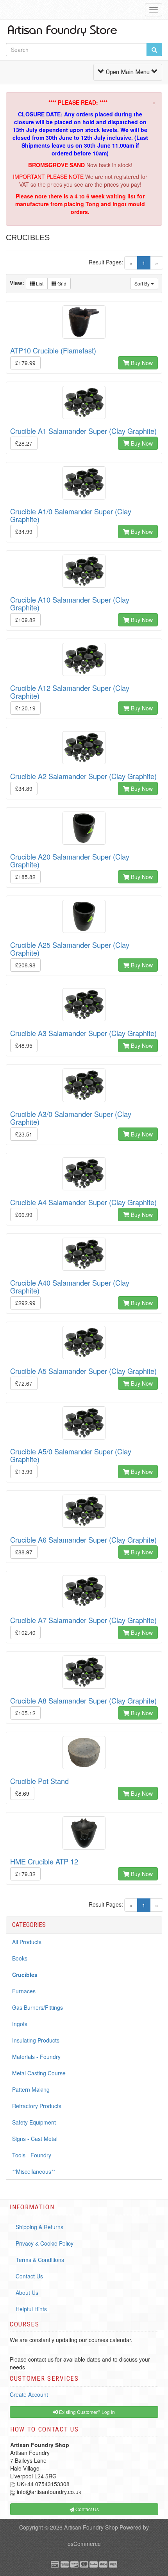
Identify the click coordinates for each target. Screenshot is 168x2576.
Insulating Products (36, 2040)
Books (20, 1958)
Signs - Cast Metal (35, 2139)
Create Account (29, 2394)
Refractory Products (37, 2106)
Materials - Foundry (36, 2057)
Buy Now (141, 363)
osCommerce (84, 2544)
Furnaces (24, 1991)
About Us (27, 2292)
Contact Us (29, 2276)
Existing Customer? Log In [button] (86, 2412)
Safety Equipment (34, 2122)
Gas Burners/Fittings (38, 2007)
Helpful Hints (31, 2309)
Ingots (20, 2024)
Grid (61, 283)
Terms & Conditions (40, 2260)
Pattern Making (31, 2089)
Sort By (143, 283)
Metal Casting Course (39, 2073)
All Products (27, 1942)
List (39, 283)
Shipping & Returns (39, 2227)
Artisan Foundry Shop (91, 2527)
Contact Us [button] (87, 2509)
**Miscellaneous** (34, 2171)
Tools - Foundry (32, 2155)
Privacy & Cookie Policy (45, 2243)
